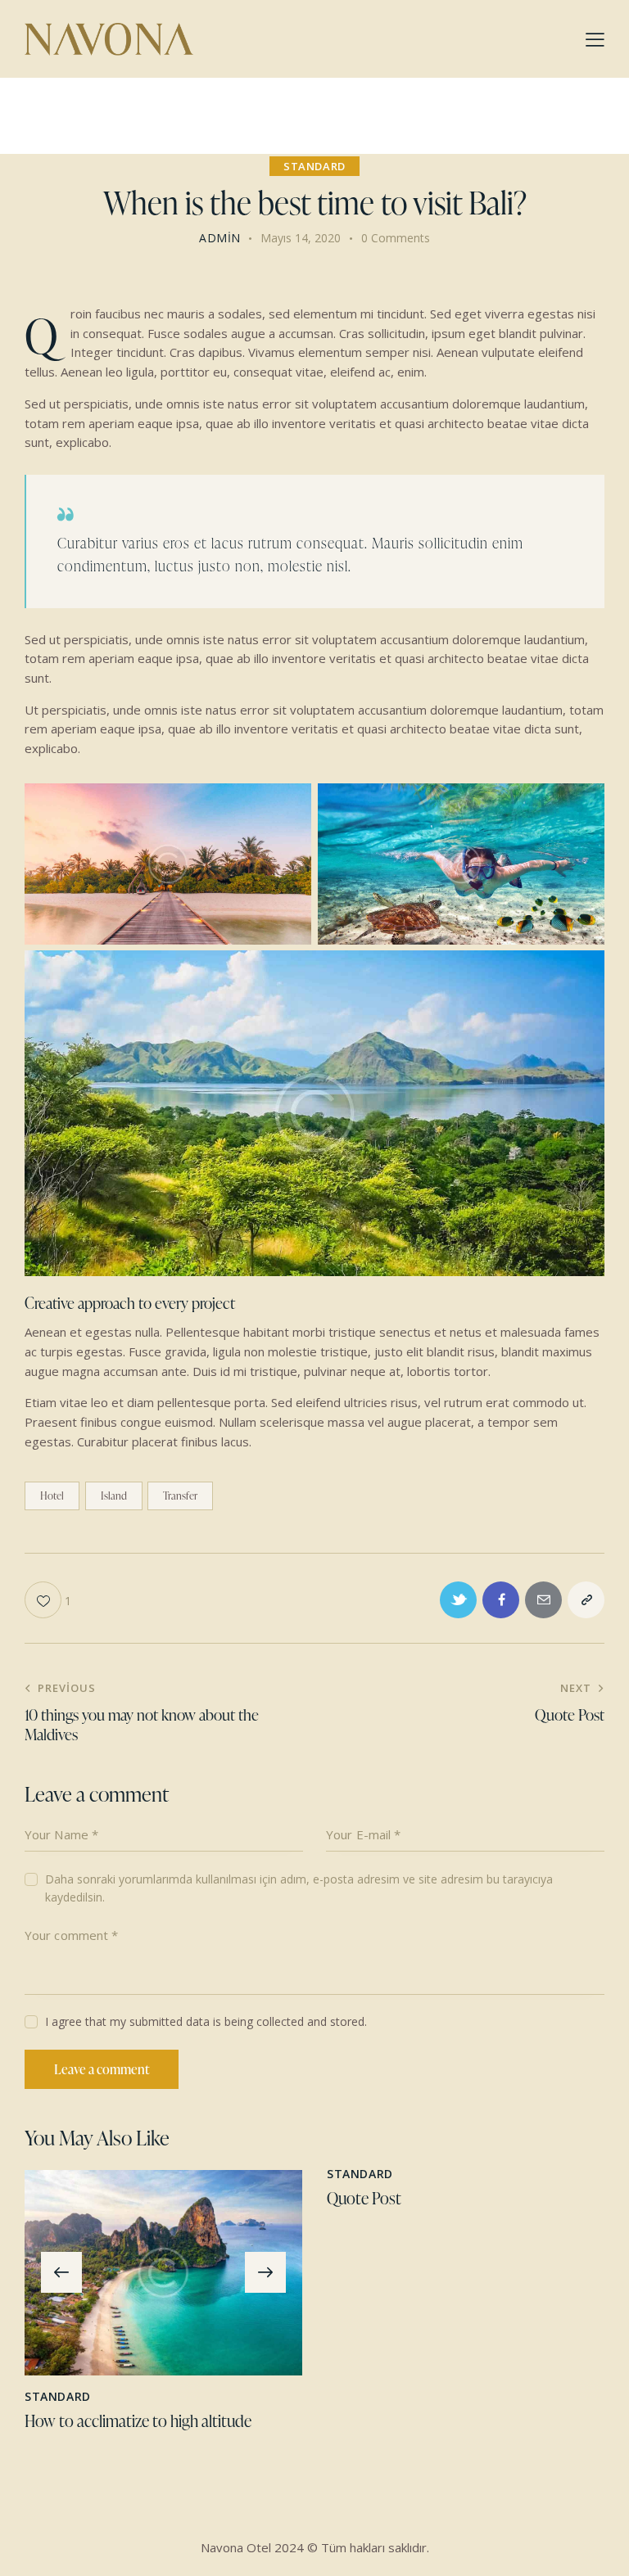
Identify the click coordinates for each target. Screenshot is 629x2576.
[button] (61, 2272)
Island (114, 1496)
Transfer (180, 1496)
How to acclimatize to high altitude (138, 2420)
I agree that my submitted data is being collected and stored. (206, 2021)
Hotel (52, 1496)
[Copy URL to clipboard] (586, 1600)
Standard (314, 166)
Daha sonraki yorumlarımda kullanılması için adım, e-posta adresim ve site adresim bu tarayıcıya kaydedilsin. (299, 1888)
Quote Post (364, 2198)
